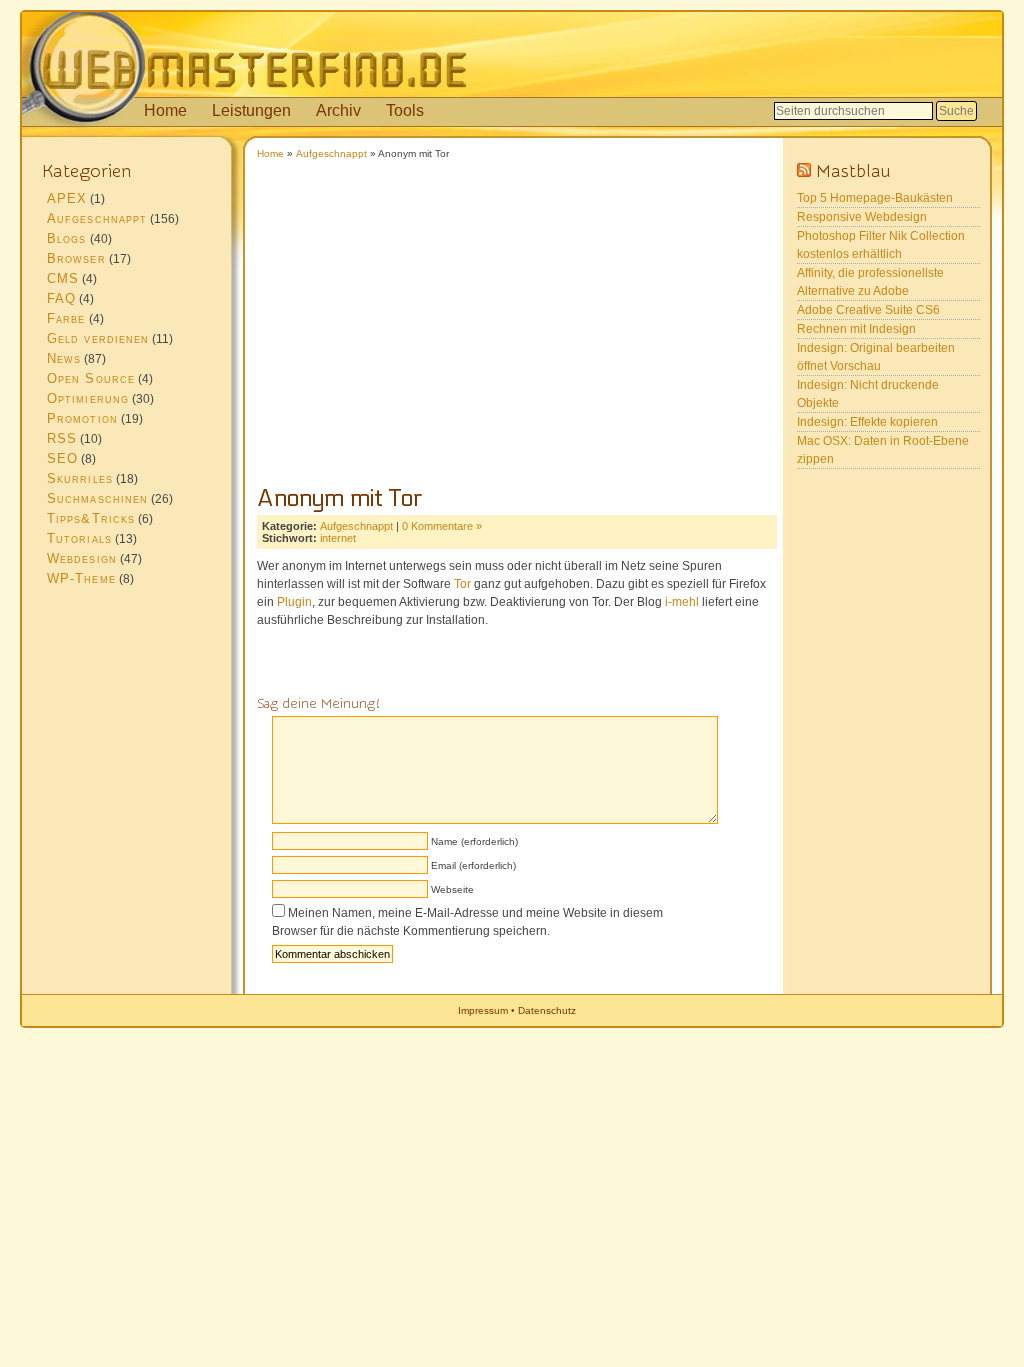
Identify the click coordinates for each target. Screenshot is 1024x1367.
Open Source (91, 378)
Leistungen (251, 110)
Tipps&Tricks (91, 518)
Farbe (66, 318)
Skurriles (80, 478)
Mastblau (853, 171)
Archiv (338, 110)
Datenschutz (547, 1010)
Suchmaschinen (97, 498)
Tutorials (79, 538)
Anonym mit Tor (340, 498)
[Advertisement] (512, 333)
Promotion (82, 418)
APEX (67, 198)
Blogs (67, 238)
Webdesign (82, 558)
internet (338, 538)
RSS (62, 438)
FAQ (61, 298)
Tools (405, 110)
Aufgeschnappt (331, 153)
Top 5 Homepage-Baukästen (875, 198)
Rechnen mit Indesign (856, 329)
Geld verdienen (98, 338)
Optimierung (88, 398)
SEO (62, 458)
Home (165, 110)
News (64, 358)
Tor (462, 584)
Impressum (483, 1010)
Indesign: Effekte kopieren (867, 422)
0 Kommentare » (442, 526)
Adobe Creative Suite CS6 (868, 310)
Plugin (294, 602)
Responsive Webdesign (862, 217)
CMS (63, 278)
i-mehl (682, 602)
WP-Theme (81, 578)
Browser (76, 258)
